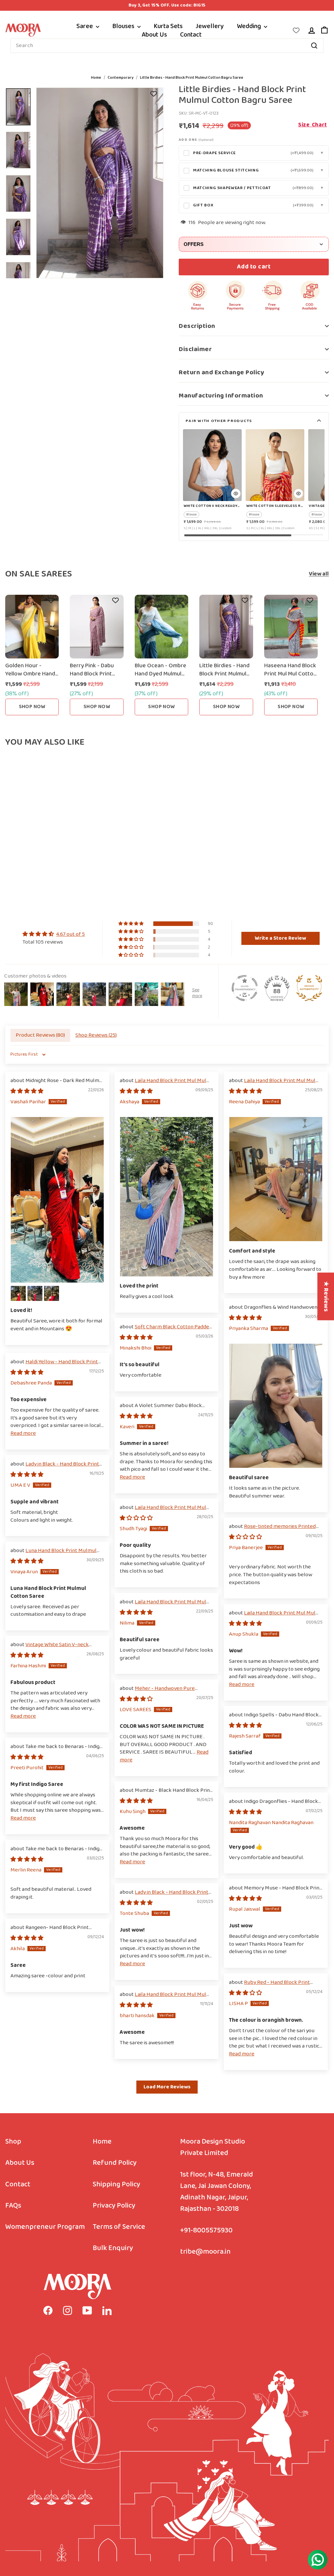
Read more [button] (23, 1433)
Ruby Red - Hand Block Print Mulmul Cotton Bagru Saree (269, 1986)
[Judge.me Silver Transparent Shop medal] (245, 988)
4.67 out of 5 (70, 934)
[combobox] (167, 46)
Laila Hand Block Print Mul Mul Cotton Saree (163, 1085)
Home (96, 78)
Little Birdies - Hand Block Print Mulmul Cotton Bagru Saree (192, 78)
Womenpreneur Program (45, 2227)
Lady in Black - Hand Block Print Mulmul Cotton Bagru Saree (55, 1468)
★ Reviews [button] (326, 1296)
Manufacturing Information (221, 396)
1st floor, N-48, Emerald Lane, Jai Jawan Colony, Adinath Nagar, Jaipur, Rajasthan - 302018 (217, 2192)
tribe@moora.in (205, 2252)
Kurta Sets (168, 26)
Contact (191, 35)
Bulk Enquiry (113, 2248)
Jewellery (210, 26)
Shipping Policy (116, 2185)
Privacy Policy (114, 2206)
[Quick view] (236, 494)
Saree (85, 26)
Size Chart (312, 125)
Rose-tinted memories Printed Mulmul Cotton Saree (272, 1530)
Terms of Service (119, 2227)
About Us (154, 35)
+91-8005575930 (206, 2231)
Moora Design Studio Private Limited (213, 2147)
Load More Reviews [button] (167, 2087)
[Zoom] (100, 183)
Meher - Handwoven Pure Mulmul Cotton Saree (157, 1692)
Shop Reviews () (96, 1035)
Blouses (124, 26)
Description (197, 326)
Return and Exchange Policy (221, 372)
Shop (13, 2142)
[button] (131, 924)
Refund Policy (115, 2163)
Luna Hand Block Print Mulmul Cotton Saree (53, 1555)
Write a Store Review (280, 938)
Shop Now (32, 707)
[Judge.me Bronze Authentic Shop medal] (309, 988)
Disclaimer (195, 349)
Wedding (250, 26)
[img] (54, 934)
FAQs (13, 2206)
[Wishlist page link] (296, 30)
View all (319, 574)
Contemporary (121, 78)
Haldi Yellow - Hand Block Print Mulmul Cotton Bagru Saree (54, 1366)
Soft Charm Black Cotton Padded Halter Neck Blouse (166, 1331)
